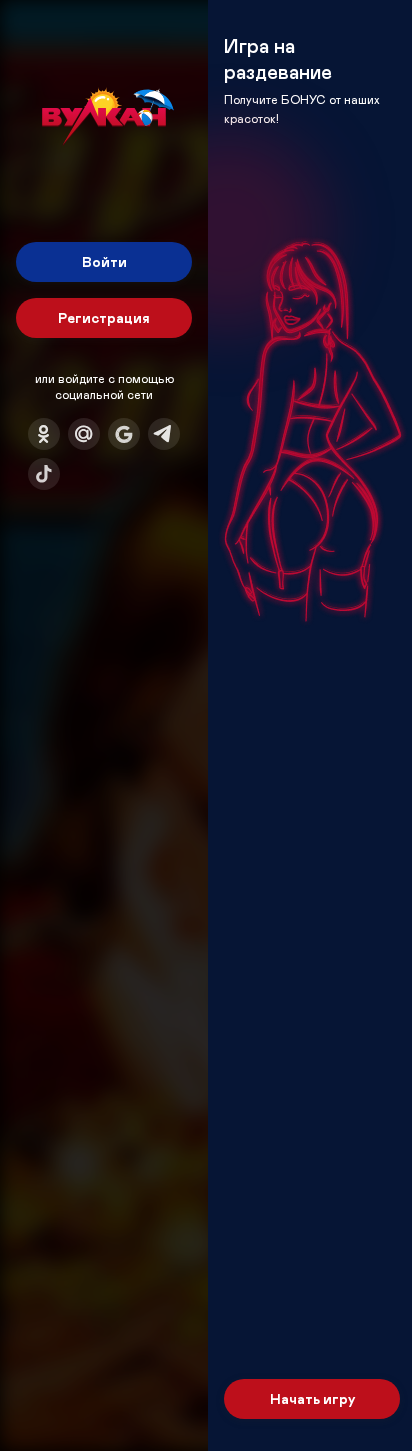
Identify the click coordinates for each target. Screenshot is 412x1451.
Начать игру (312, 1398)
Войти (104, 261)
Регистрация (104, 317)
